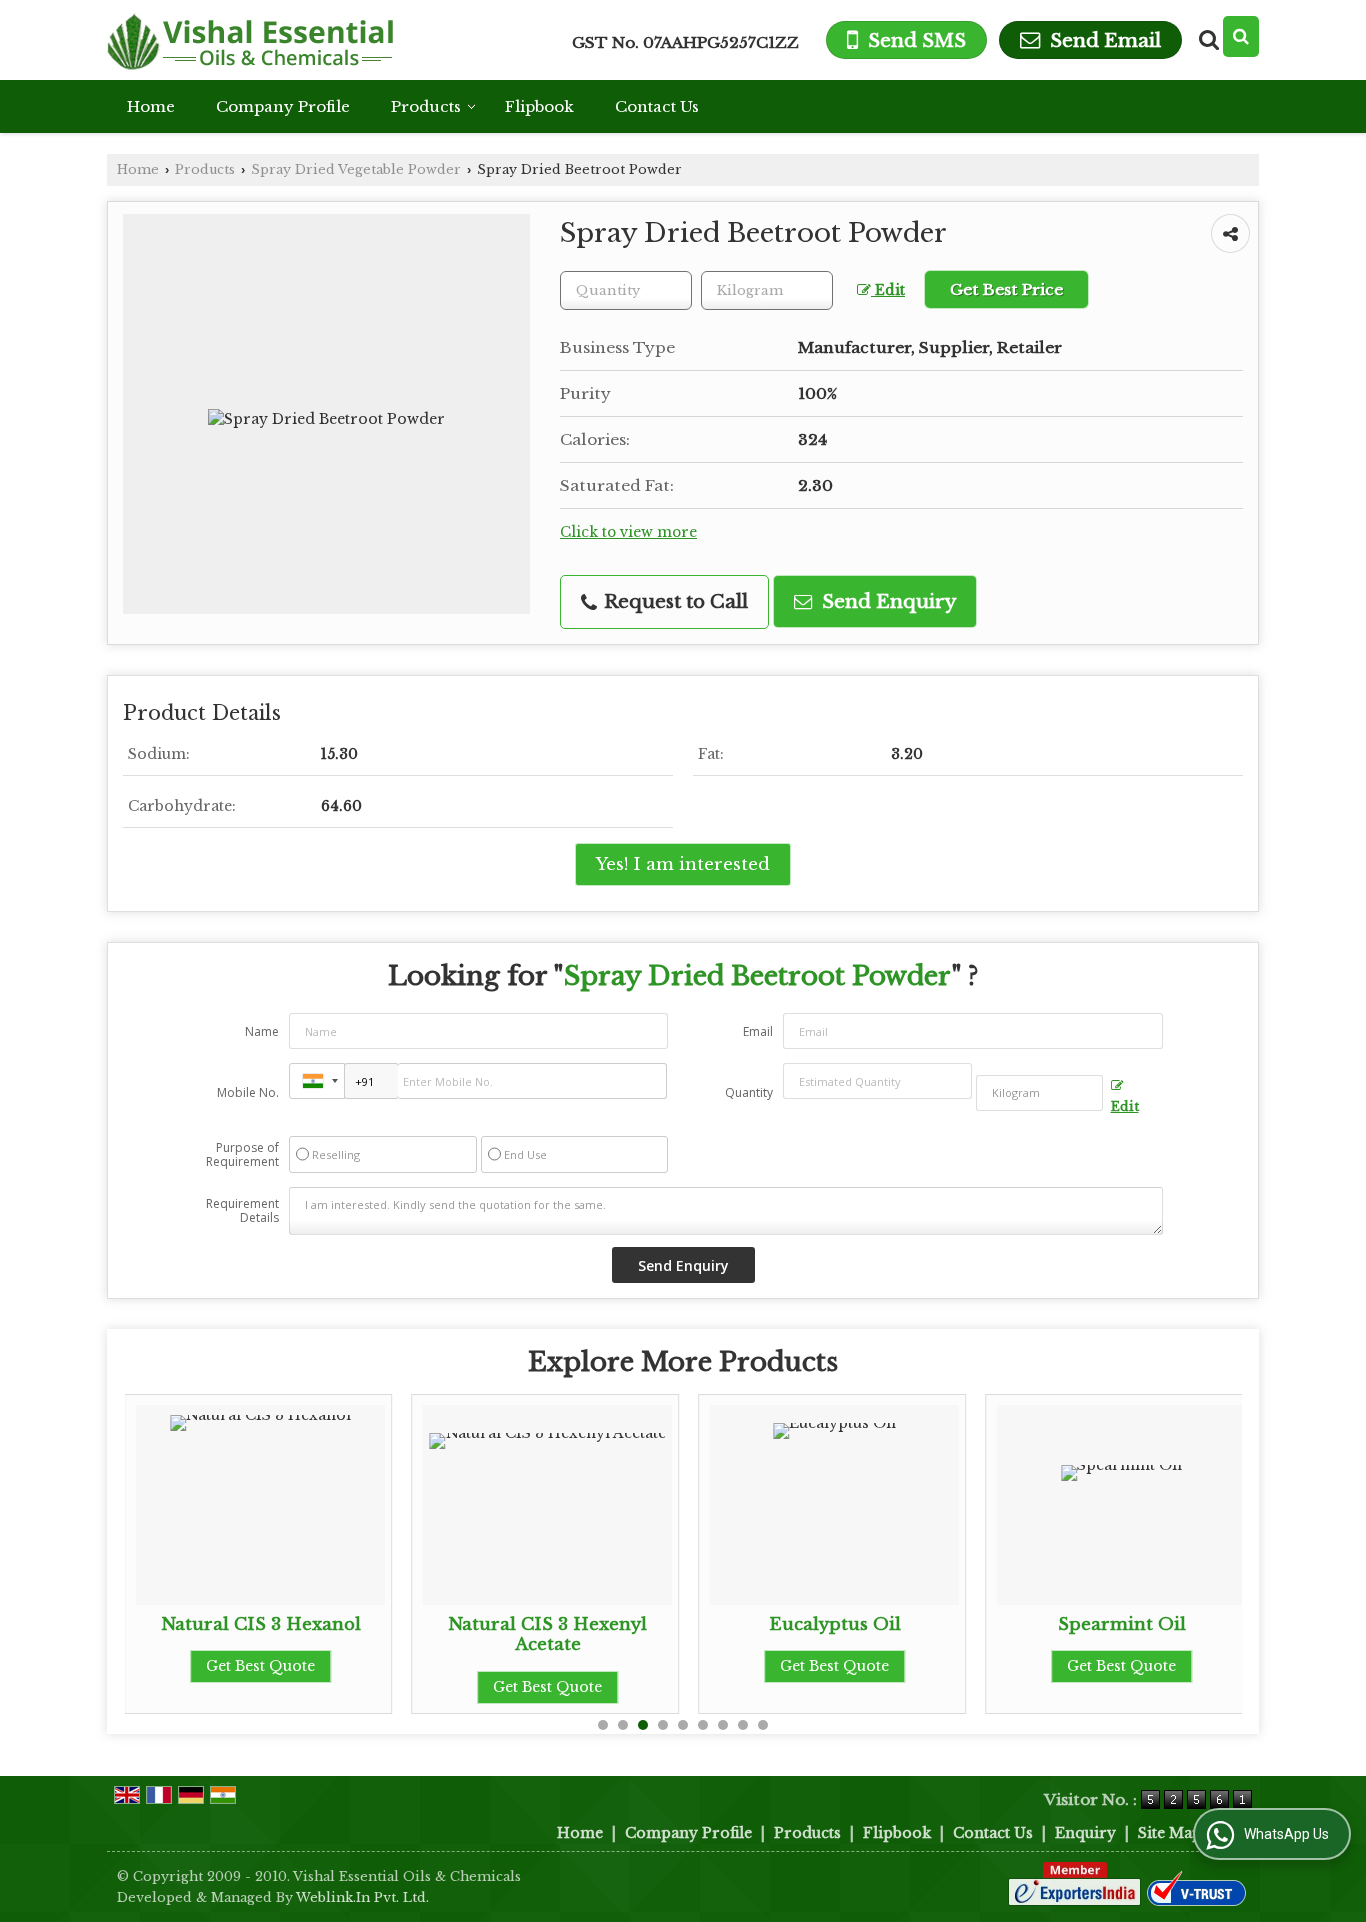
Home (151, 106)
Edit (888, 290)
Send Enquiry (886, 601)
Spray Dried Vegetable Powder (356, 169)
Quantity (749, 1092)
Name (262, 1031)
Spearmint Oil (1122, 1624)
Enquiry (1085, 1833)
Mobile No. (248, 1092)
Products (426, 106)
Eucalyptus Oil (835, 1624)
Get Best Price (1006, 289)
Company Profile (283, 106)
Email (758, 1031)
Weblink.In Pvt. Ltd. (362, 1897)
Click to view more (628, 532)
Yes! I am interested (683, 864)
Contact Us (657, 106)
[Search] (1241, 36)
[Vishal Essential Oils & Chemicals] (250, 40)
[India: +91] (317, 1081)
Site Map (1170, 1833)
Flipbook (539, 106)
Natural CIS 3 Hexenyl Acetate (547, 1634)
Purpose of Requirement (242, 1155)
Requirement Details (242, 1211)
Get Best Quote (260, 1666)
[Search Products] (1206, 40)
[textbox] (767, 290)
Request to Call (673, 601)
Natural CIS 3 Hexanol (261, 1624)
